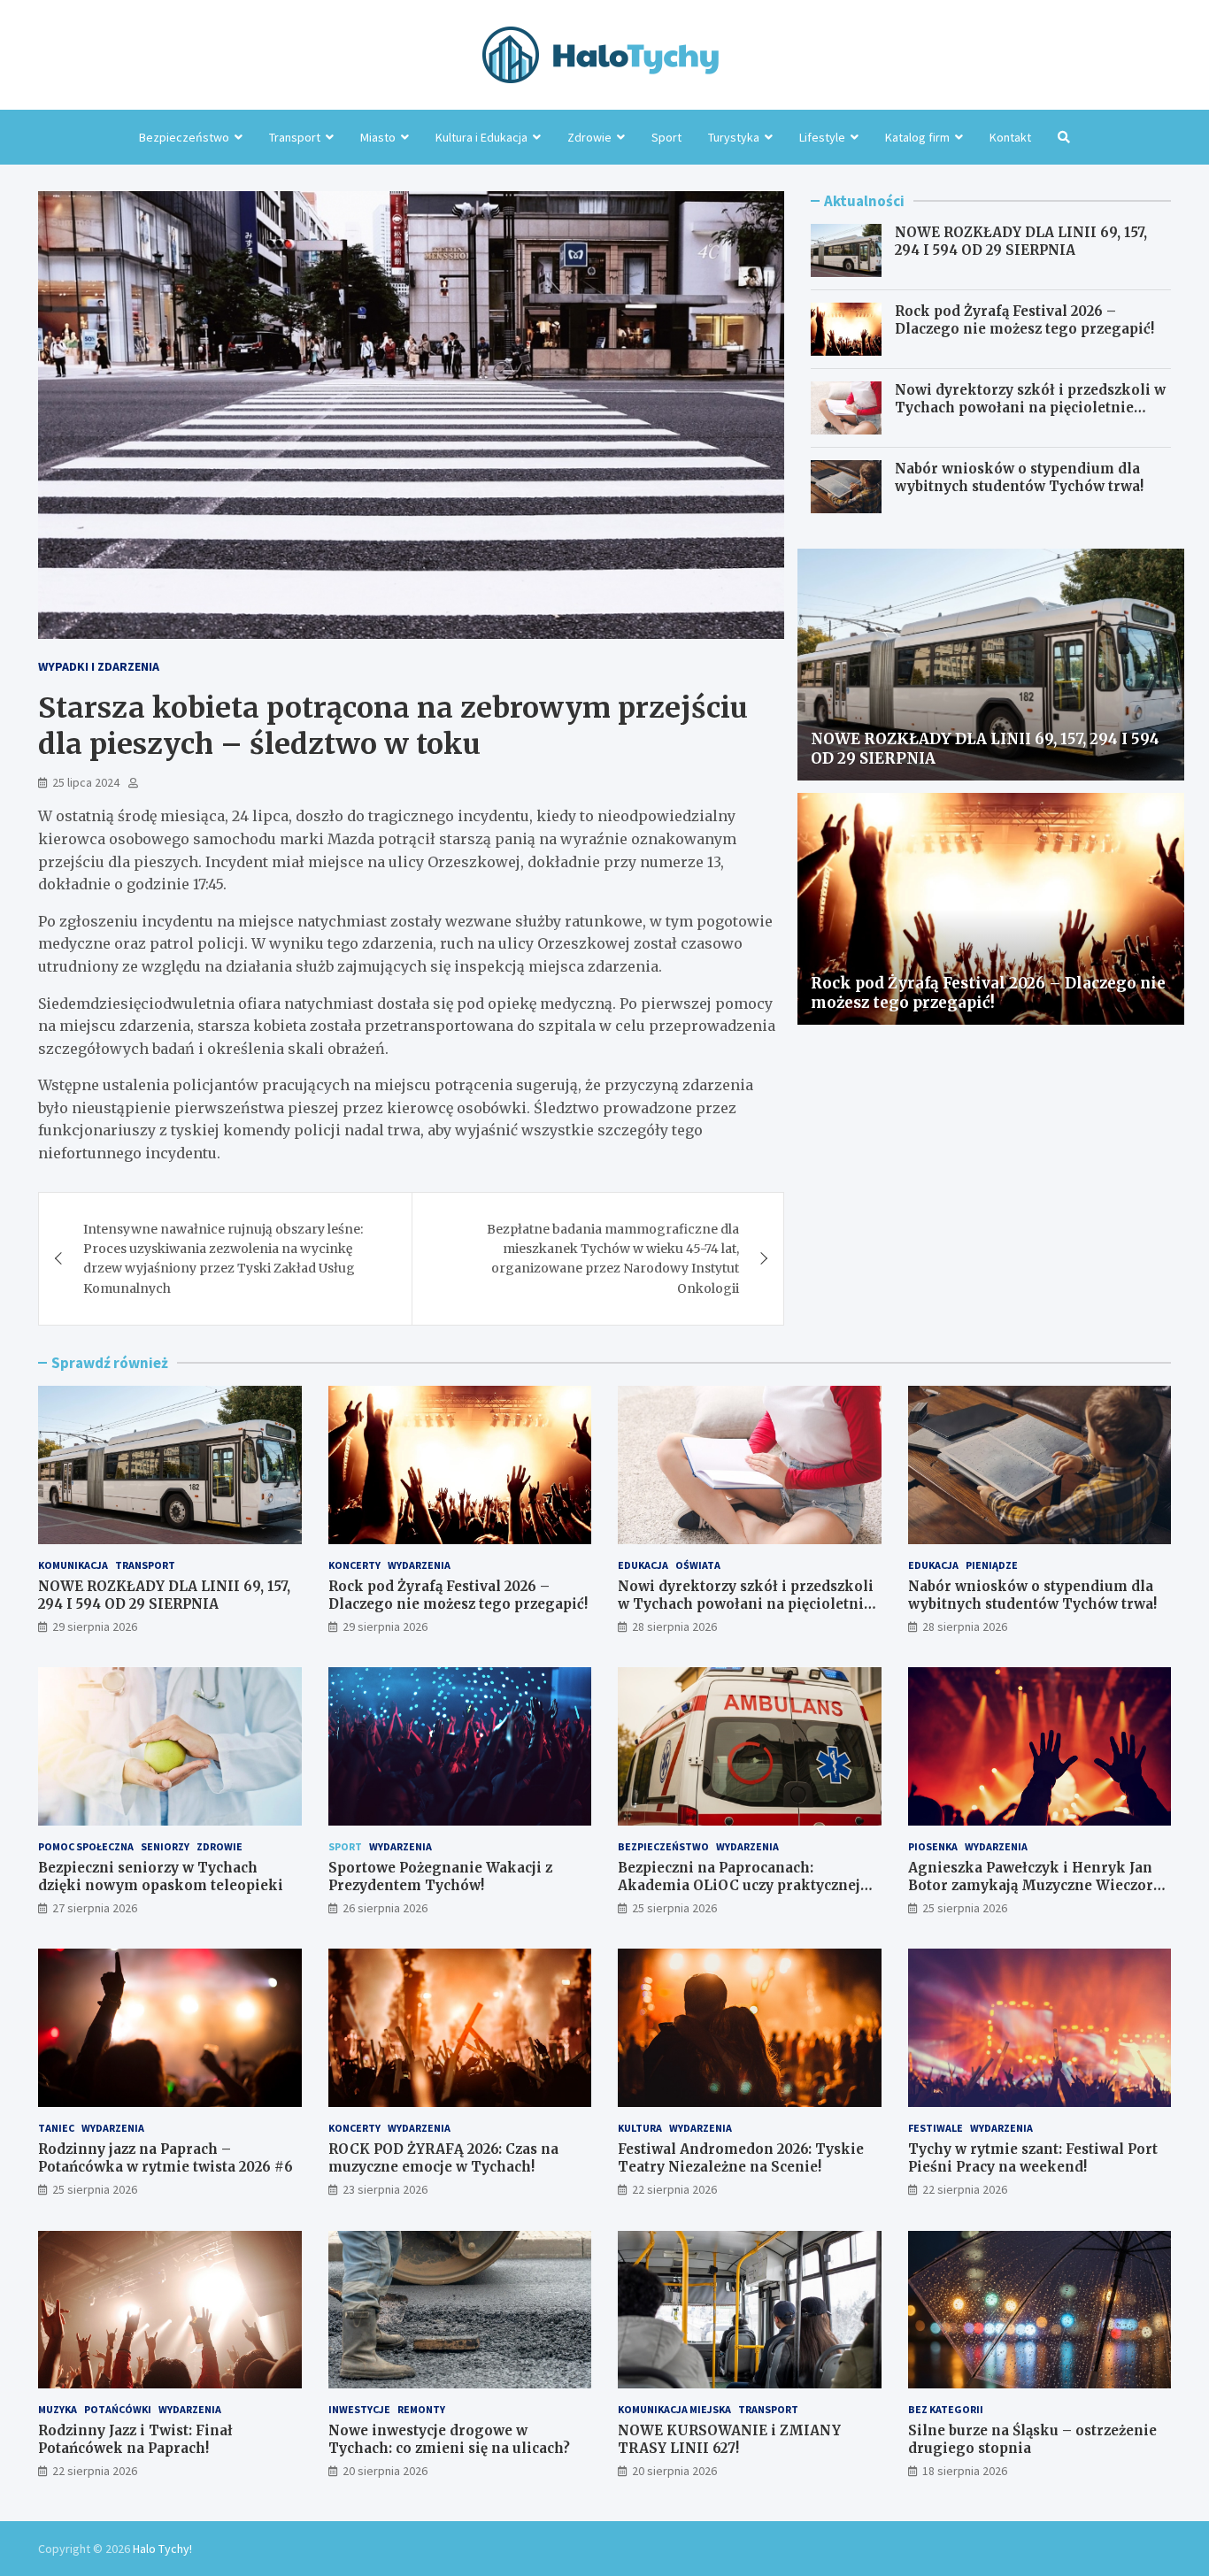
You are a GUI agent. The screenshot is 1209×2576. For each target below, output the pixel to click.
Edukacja (643, 1565)
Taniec (56, 2128)
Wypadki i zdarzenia (99, 666)
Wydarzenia (419, 1565)
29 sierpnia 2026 (95, 1626)
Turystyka (734, 137)
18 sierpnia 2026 (965, 2471)
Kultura (640, 2128)
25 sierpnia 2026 (674, 1908)
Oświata (698, 1565)
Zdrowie (589, 137)
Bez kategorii (946, 2409)
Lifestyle (822, 137)
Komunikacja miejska (674, 2409)
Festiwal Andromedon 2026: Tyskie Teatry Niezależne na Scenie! (741, 2158)
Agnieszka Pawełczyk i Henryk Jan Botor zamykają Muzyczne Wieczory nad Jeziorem (1035, 1885)
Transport (295, 137)
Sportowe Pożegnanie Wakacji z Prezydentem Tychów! (440, 1876)
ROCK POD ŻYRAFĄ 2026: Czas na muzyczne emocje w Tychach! (443, 2158)
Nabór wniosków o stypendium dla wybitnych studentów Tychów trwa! (1019, 477)
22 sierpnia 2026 (674, 2189)
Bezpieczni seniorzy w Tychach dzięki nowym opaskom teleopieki (161, 1876)
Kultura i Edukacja (481, 137)
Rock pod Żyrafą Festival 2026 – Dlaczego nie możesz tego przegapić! (1024, 320)
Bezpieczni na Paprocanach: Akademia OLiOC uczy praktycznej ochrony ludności (739, 1885)
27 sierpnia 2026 (95, 1908)
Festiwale (936, 2128)
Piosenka (933, 1846)
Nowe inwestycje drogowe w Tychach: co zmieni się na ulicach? (449, 2439)
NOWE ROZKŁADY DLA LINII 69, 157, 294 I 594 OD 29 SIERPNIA (1021, 241)
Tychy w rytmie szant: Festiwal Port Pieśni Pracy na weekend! (1033, 2158)
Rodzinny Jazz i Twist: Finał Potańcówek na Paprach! (135, 2439)
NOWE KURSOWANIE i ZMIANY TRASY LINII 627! (729, 2439)
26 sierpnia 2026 (385, 1908)
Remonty (421, 2409)
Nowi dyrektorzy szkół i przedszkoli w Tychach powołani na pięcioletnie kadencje (1030, 407)
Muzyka (58, 2409)
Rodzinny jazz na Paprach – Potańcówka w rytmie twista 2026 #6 (166, 2158)
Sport (666, 137)
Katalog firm (917, 137)
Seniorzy (165, 1846)
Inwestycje (359, 2409)
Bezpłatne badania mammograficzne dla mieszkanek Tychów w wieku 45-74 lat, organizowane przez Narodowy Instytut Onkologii (613, 1259)
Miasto (378, 137)
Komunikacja (73, 1565)
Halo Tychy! (162, 2549)
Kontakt (1010, 137)
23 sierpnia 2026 (385, 2189)
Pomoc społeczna (86, 1846)
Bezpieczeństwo (184, 137)
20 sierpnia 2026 (385, 2471)
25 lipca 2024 (86, 782)
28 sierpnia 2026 (674, 1626)
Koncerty (354, 1565)
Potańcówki (118, 2409)
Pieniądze (992, 1565)
